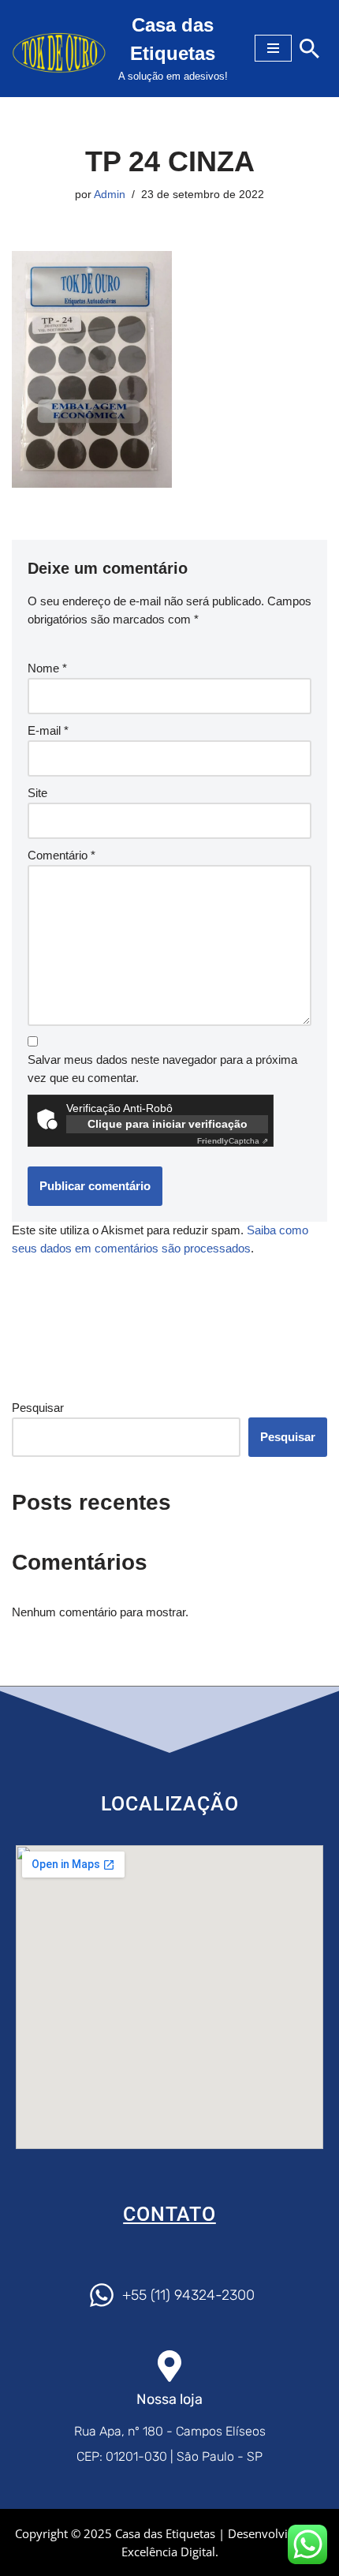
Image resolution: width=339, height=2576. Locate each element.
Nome (47, 668)
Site (37, 793)
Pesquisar (38, 1408)
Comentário (61, 855)
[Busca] (309, 49)
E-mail (48, 730)
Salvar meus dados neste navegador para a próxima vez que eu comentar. (162, 1069)
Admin (110, 195)
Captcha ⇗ (233, 1141)
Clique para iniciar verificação (168, 1124)
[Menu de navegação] (273, 48)
